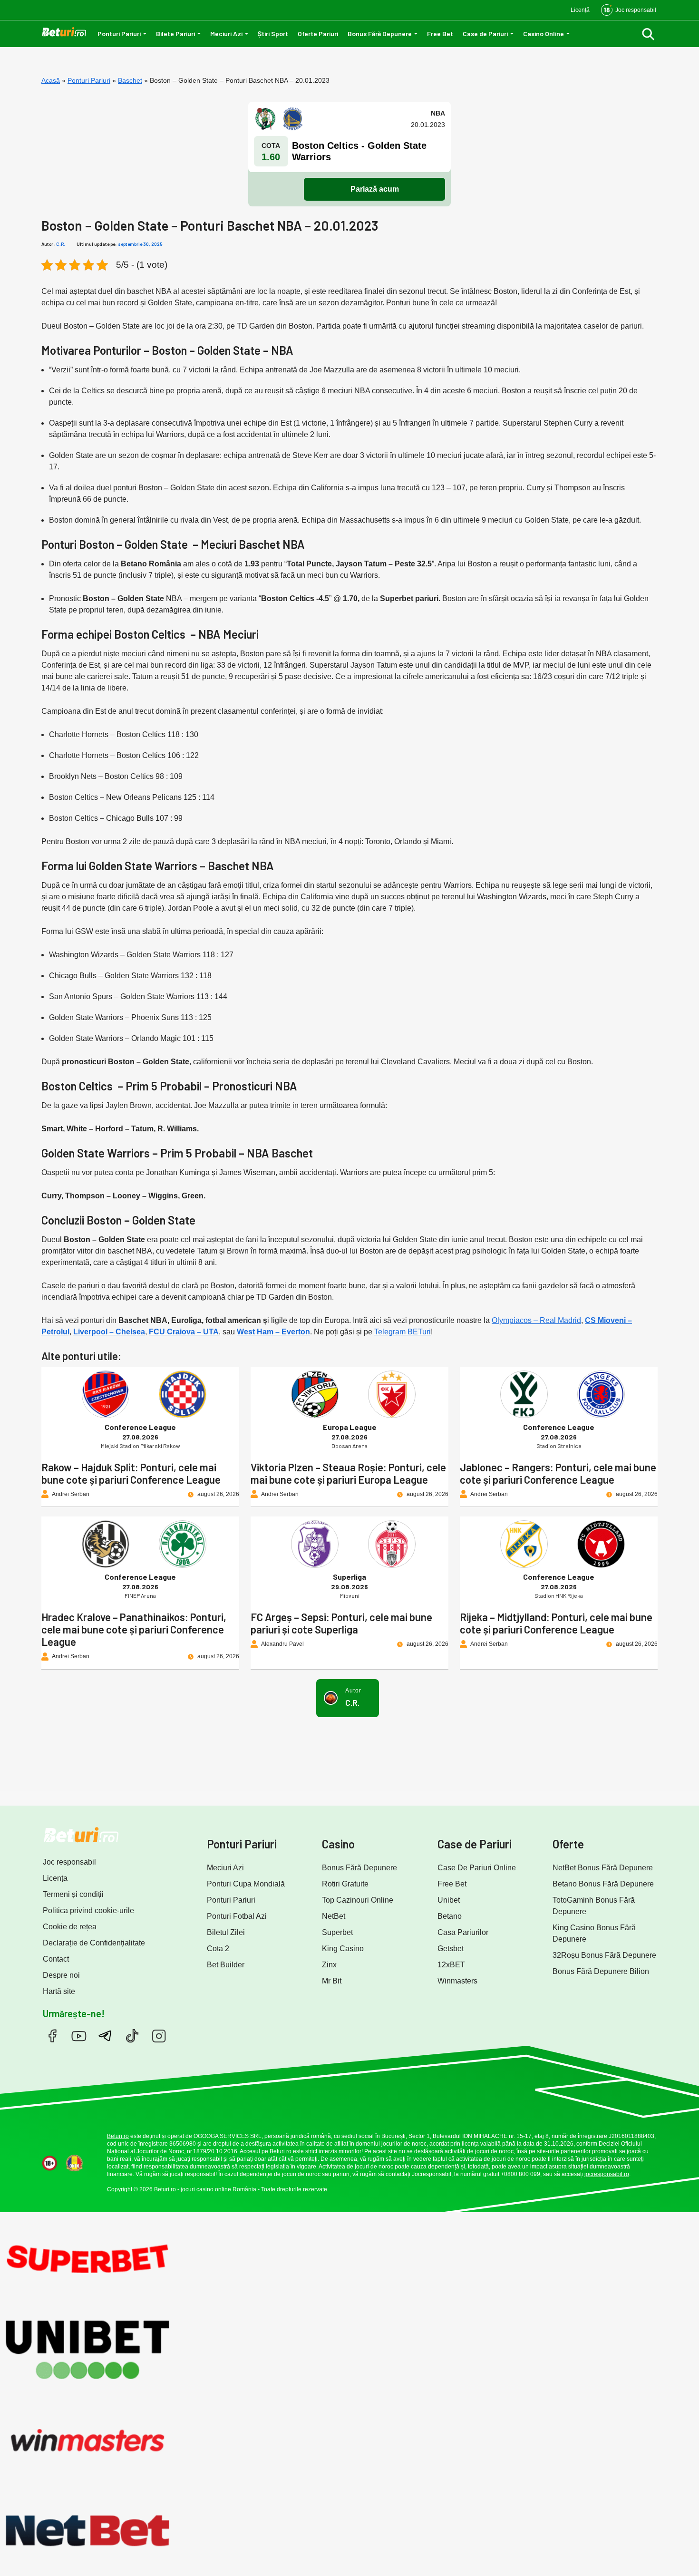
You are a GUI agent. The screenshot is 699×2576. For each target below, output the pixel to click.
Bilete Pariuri (175, 34)
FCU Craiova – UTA (184, 1332)
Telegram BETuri (403, 1332)
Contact (56, 1959)
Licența (55, 1878)
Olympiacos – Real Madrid (536, 1320)
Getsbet (451, 1949)
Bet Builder (226, 1965)
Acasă (51, 80)
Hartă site (59, 1991)
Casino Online (544, 34)
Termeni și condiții (73, 1894)
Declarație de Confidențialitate (94, 1943)
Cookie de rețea (70, 1927)
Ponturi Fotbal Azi (237, 1916)
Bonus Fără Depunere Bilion (601, 1971)
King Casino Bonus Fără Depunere (594, 1933)
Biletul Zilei (226, 1932)
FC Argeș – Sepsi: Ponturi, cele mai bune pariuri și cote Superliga (341, 1623)
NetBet (334, 1916)
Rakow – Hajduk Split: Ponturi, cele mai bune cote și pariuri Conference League (131, 1473)
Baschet (130, 80)
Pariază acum (375, 189)
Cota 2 (218, 1949)
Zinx (329, 1965)
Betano (450, 1916)
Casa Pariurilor (463, 1932)
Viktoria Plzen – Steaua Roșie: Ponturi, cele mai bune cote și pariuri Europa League (348, 1473)
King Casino (343, 1949)
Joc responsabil (69, 1862)
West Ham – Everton (273, 1332)
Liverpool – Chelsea (109, 1332)
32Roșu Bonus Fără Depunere (604, 1955)
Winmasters (457, 1981)
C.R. (61, 244)
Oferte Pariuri (318, 34)
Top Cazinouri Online (358, 1900)
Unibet (449, 1900)
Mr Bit (332, 1981)
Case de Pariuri (485, 34)
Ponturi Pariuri (119, 34)
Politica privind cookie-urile (88, 1910)
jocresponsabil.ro (607, 2174)
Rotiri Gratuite (345, 1884)
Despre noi (61, 1975)
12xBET (451, 1965)
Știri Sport (273, 34)
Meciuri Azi (226, 34)
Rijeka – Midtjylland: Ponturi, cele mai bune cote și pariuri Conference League (556, 1623)
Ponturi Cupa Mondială (246, 1884)
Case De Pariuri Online (477, 1868)
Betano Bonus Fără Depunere (603, 1884)
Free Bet (440, 34)
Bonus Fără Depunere (380, 34)
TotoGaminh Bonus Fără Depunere (594, 1906)
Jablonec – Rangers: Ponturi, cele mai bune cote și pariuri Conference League (558, 1473)
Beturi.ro (118, 2136)
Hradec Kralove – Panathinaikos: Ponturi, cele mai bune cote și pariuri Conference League (134, 1629)
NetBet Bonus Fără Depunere (603, 1868)
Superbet (337, 1932)
